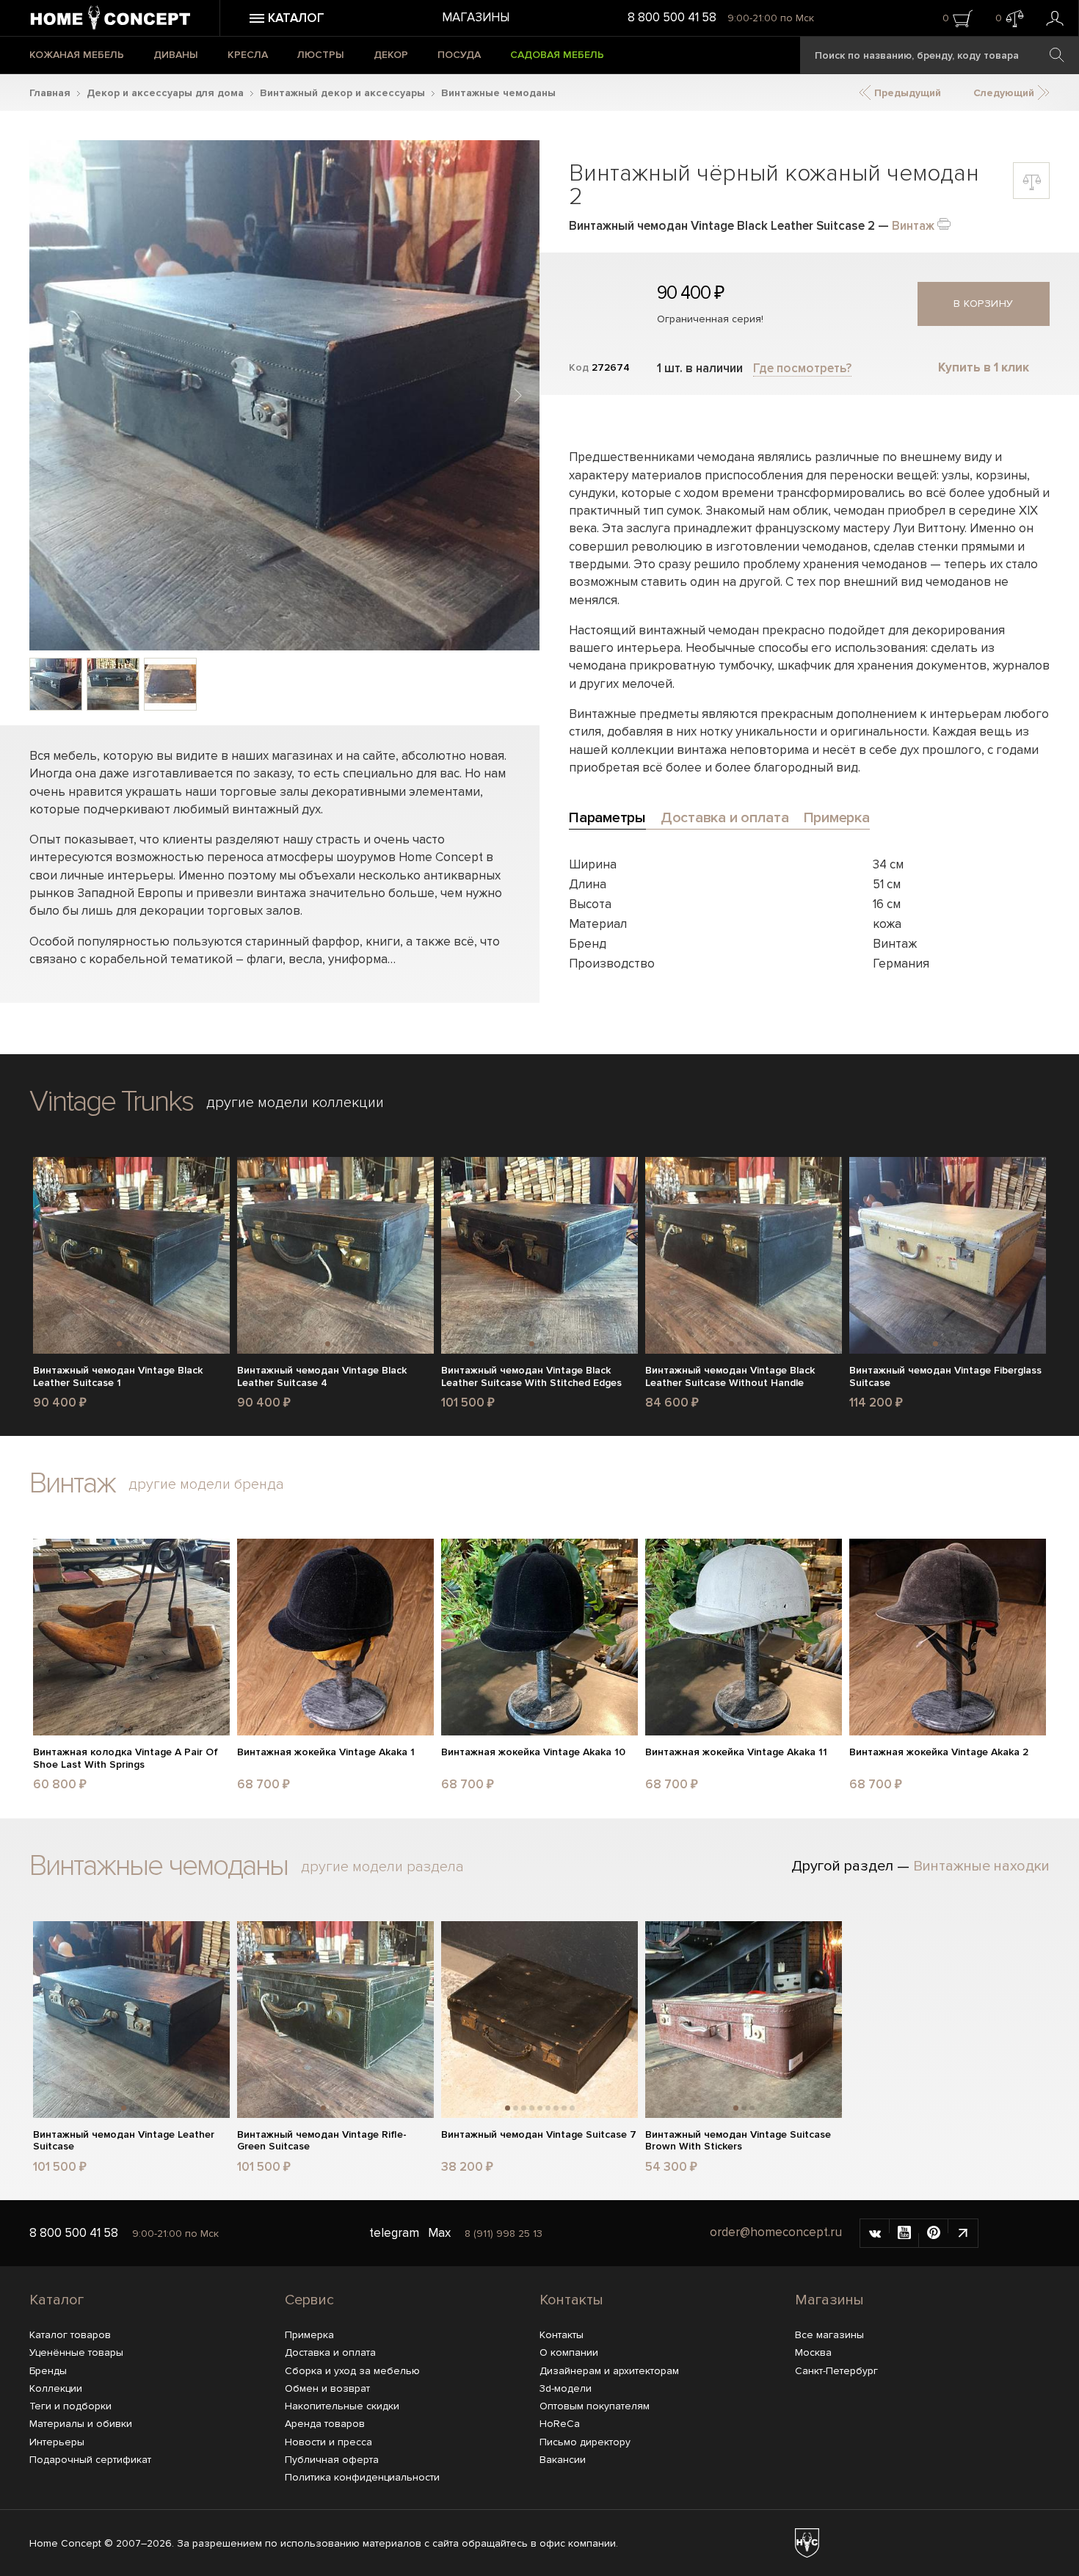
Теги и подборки (70, 2406)
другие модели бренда (206, 1484)
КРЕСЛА (248, 55)
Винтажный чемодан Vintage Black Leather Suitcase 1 (118, 1377)
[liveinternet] (963, 2233)
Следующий (1005, 93)
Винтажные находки (981, 1866)
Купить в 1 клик (984, 367)
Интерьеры (57, 2442)
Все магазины (829, 2335)
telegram (394, 2233)
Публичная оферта (332, 2460)
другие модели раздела (382, 1867)
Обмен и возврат (327, 2388)
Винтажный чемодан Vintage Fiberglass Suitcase (945, 1377)
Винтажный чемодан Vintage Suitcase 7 (539, 2135)
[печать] (944, 223)
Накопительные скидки (342, 2406)
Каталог (57, 2300)
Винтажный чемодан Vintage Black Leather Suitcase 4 (322, 1377)
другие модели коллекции (295, 1103)
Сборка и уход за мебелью (352, 2371)
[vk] (875, 2233)
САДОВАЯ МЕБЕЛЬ (557, 55)
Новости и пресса (328, 2442)
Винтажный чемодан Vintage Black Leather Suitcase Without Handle (730, 1377)
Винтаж (913, 226)
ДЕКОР (391, 55)
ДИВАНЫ (176, 55)
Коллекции (56, 2388)
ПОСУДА (459, 55)
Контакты (571, 2300)
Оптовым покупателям (595, 2406)
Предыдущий (906, 93)
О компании (569, 2352)
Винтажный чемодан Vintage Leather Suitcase (124, 2141)
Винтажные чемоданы (498, 93)
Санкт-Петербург (836, 2371)
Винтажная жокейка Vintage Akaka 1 (326, 1752)
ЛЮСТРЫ (321, 55)
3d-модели (566, 2388)
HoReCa (560, 2424)
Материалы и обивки (81, 2424)
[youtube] (904, 2233)
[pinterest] (934, 2233)
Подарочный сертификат (90, 2460)
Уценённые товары (76, 2352)
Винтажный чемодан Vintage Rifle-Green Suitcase (322, 2141)
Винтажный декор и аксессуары (342, 93)
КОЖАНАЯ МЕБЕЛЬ (77, 55)
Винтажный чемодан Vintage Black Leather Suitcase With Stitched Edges (531, 1377)
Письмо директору (585, 2442)
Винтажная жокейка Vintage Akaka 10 (533, 1752)
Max (439, 2233)
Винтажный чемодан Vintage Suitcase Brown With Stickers (738, 2141)
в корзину (984, 304)
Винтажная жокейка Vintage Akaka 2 (939, 1752)
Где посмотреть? (802, 368)
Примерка (309, 2335)
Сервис (309, 2300)
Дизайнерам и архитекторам (609, 2371)
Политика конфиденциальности (362, 2477)
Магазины (476, 17)
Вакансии (563, 2460)
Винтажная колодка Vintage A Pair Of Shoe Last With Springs (126, 1759)
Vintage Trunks (111, 1102)
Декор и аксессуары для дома (165, 93)
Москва (813, 2352)
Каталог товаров (70, 2335)
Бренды (48, 2371)
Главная (50, 93)
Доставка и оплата (330, 2352)
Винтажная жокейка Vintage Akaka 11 (736, 1752)
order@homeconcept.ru (776, 2232)
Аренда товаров (325, 2424)
